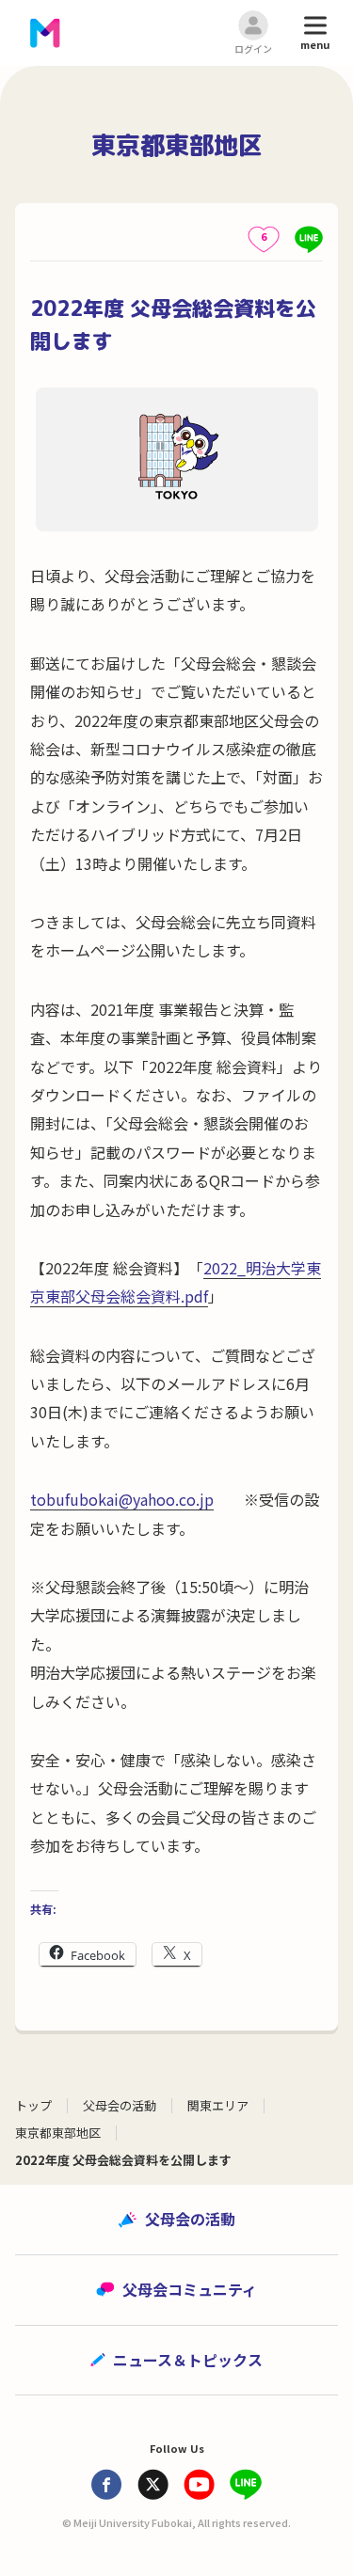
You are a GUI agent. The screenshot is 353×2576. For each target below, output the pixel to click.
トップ (33, 2105)
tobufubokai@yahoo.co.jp (122, 1499)
